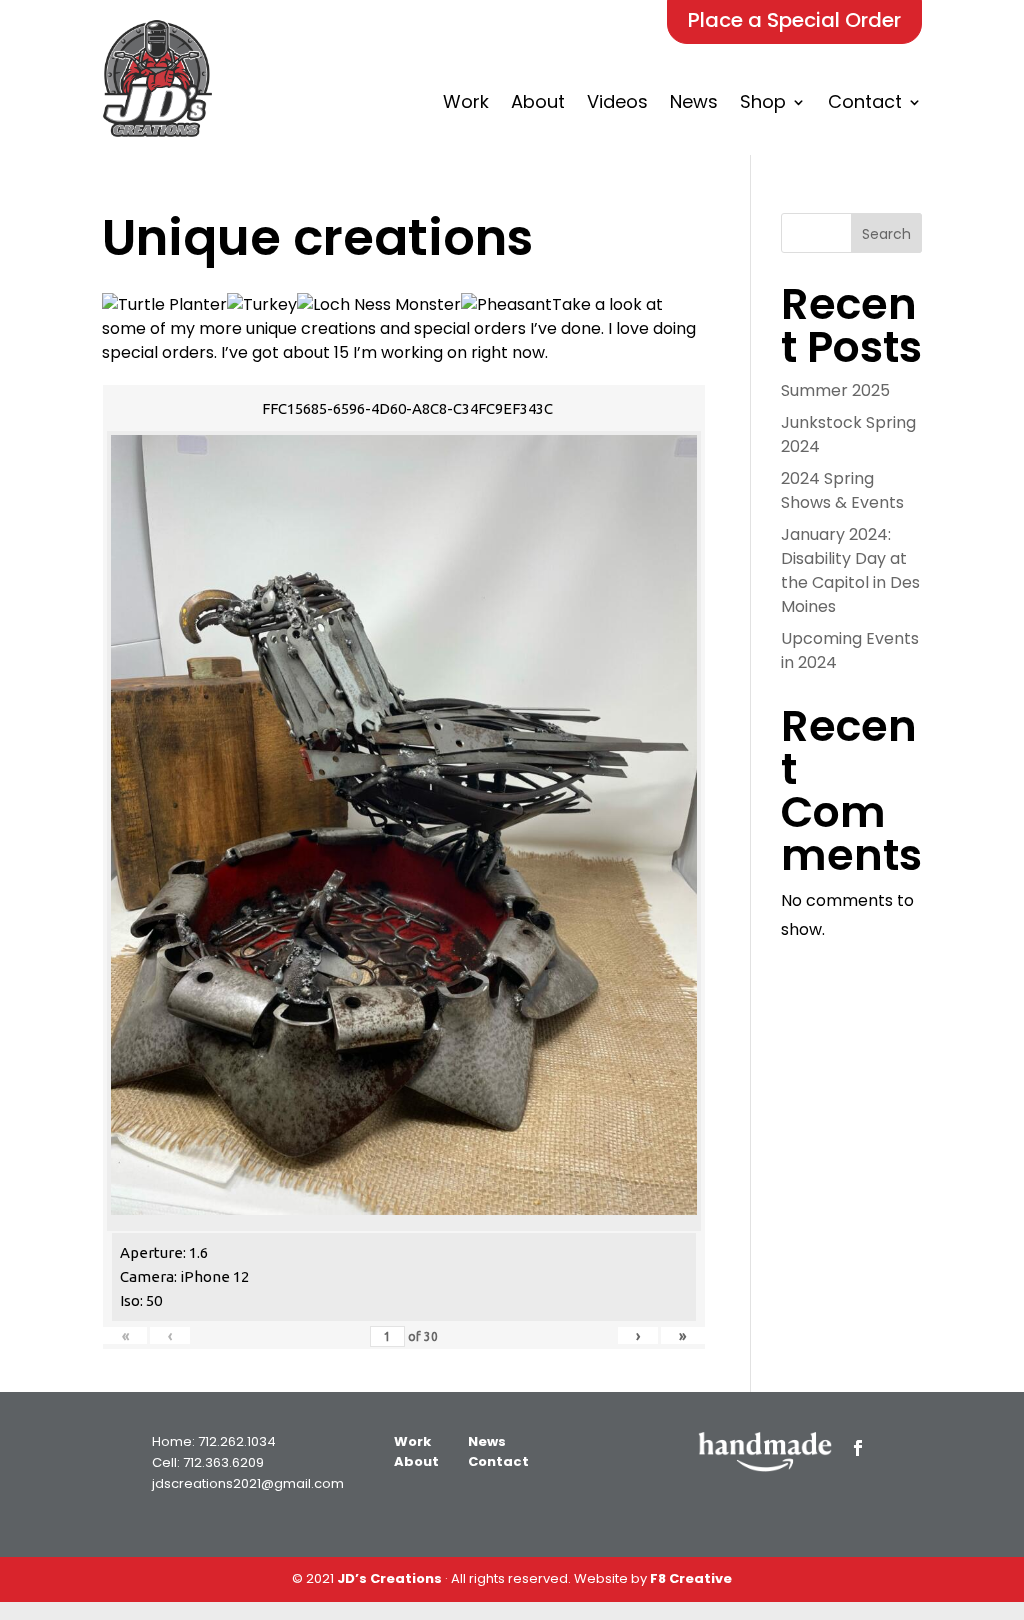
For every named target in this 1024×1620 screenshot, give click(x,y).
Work (466, 101)
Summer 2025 (835, 390)
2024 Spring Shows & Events (842, 490)
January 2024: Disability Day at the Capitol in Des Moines (850, 570)
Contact (865, 101)
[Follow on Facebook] (858, 1448)
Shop (763, 101)
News (694, 101)
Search (886, 234)
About (538, 101)
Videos (617, 101)
